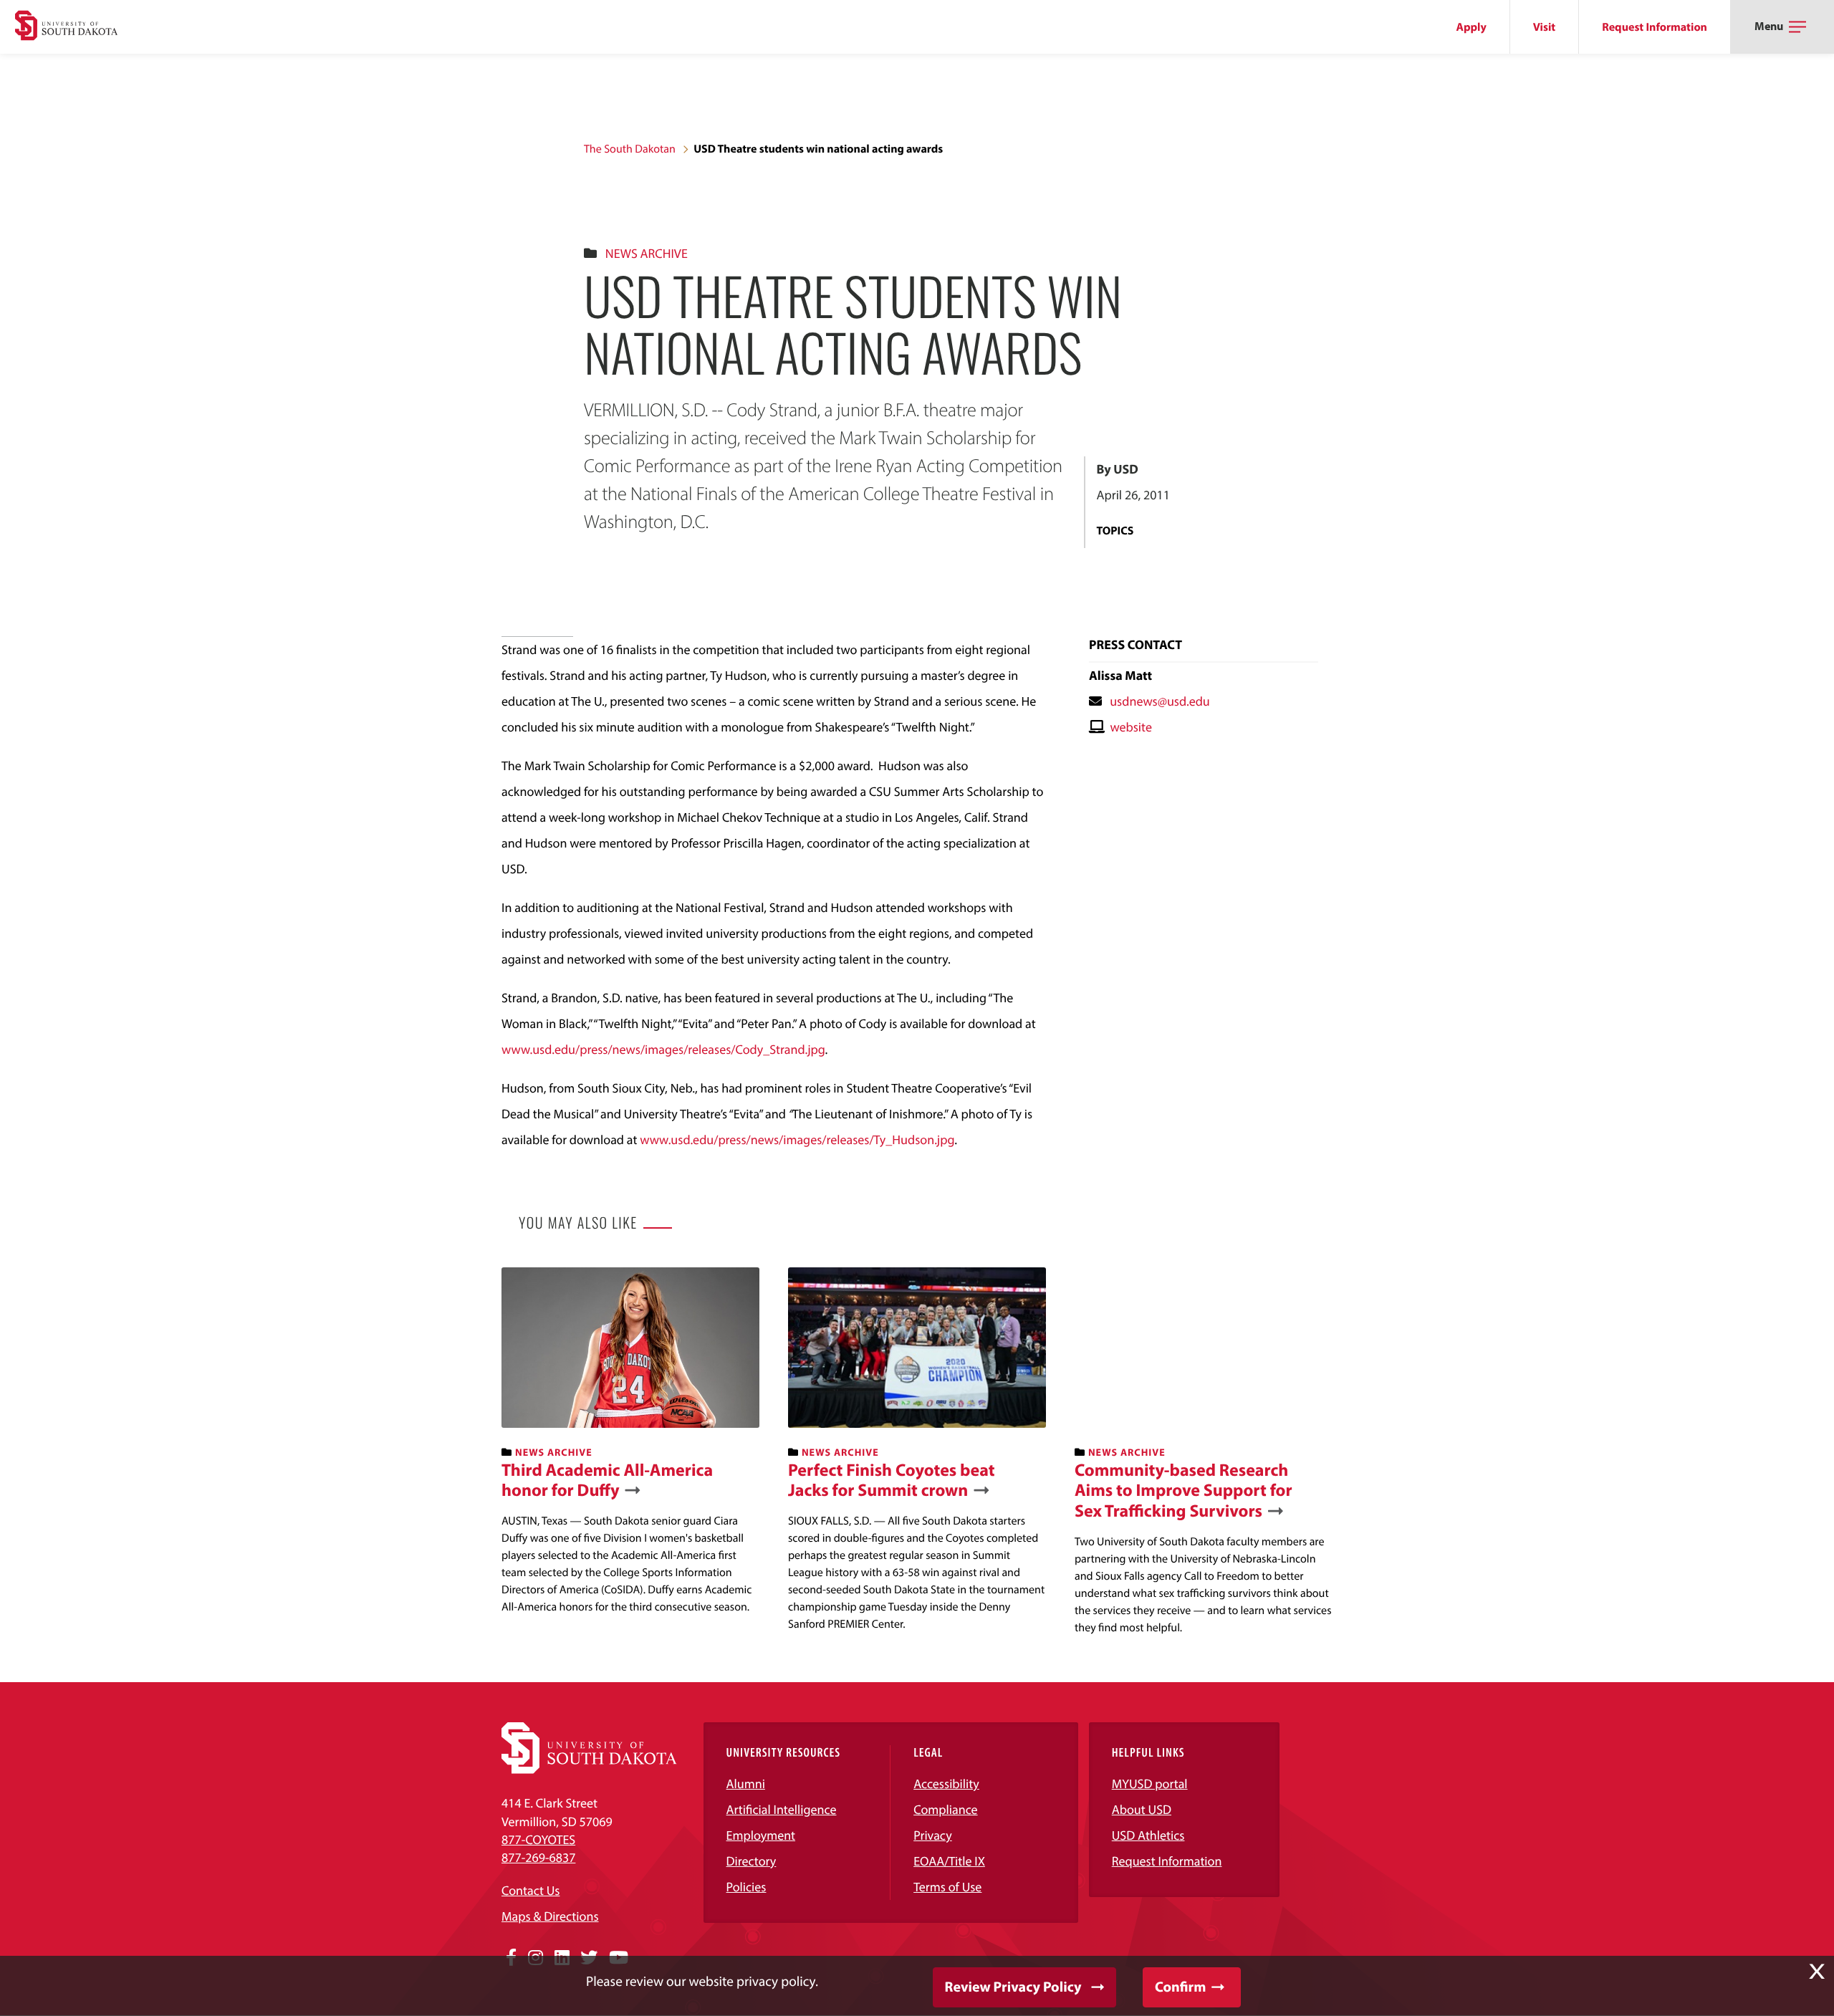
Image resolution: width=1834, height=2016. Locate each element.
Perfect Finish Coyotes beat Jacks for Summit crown (892, 1481)
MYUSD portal (1150, 1784)
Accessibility (946, 1784)
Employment (761, 1835)
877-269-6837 (538, 1857)
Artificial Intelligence (782, 1809)
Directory (752, 1861)
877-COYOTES (538, 1839)
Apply (1471, 27)
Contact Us (530, 1890)
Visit (1544, 27)
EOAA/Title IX (949, 1861)
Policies (746, 1887)
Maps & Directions (550, 1916)
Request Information (1655, 27)
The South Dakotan (630, 149)
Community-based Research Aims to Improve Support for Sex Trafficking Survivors (1184, 1491)
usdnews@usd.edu (1160, 701)
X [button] (1817, 1972)
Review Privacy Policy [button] (1013, 1987)
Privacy (933, 1835)
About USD (1142, 1809)
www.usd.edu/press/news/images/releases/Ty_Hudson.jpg (797, 1139)
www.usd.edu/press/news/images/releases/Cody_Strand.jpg (663, 1049)
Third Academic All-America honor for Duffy (607, 1481)
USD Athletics (1148, 1835)
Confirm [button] (1180, 1987)
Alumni (746, 1784)
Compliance (945, 1809)
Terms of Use (947, 1887)
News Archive (647, 253)
